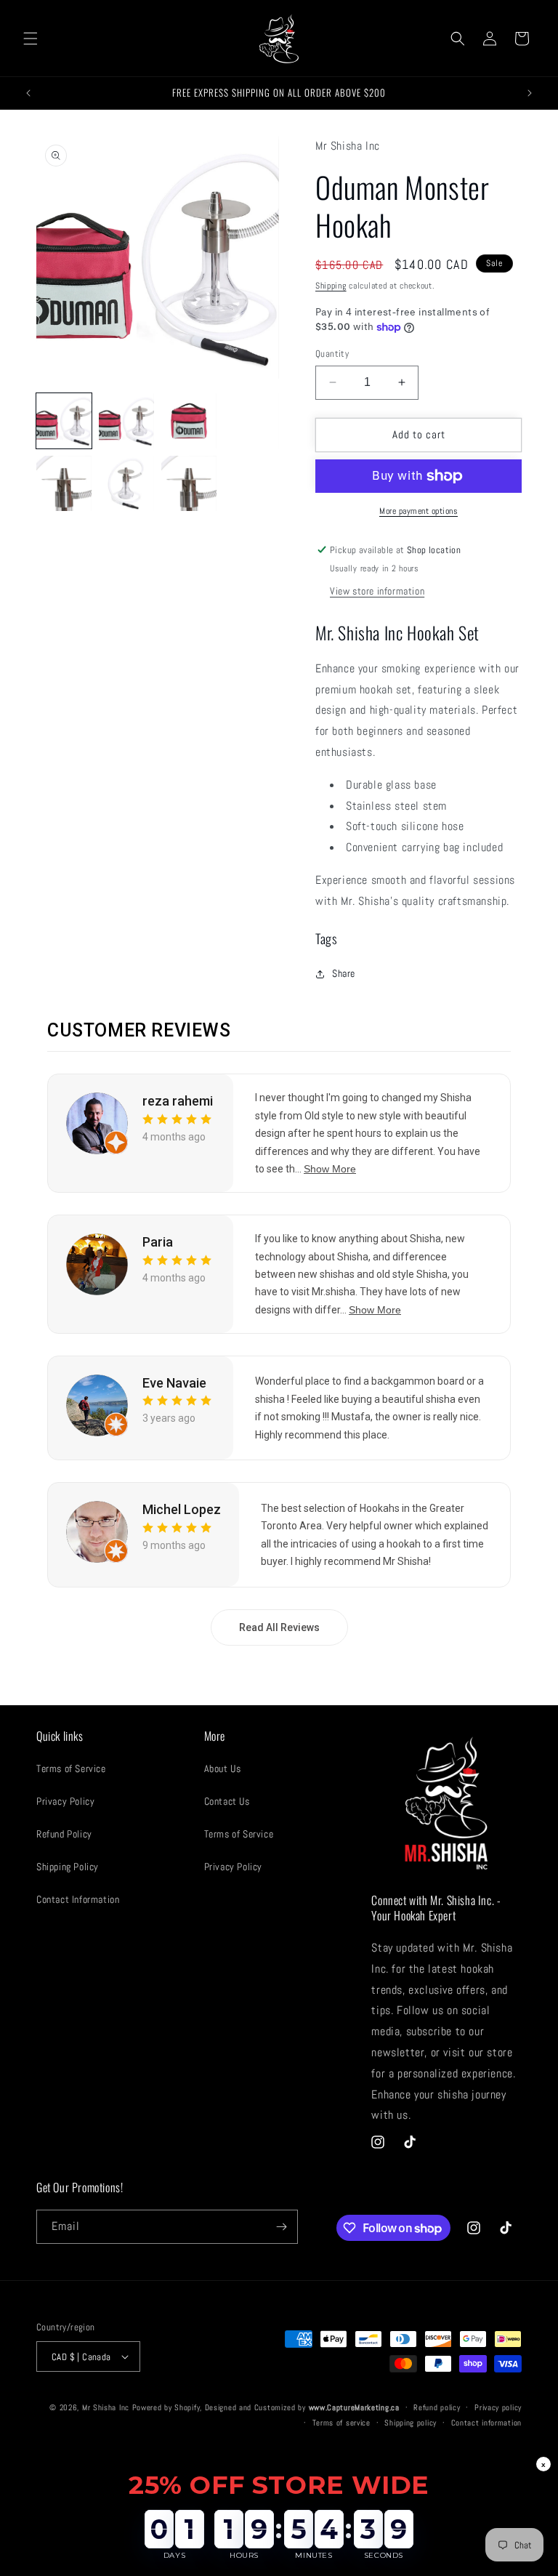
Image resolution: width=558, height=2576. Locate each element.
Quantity (332, 354)
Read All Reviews (279, 1627)
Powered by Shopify (166, 2407)
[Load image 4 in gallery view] (251, 421)
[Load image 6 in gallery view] (126, 483)
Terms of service (341, 2423)
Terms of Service (71, 1768)
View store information (377, 591)
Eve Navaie (174, 1383)
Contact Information (78, 1899)
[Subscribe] (281, 2227)
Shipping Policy (68, 1867)
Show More (330, 1169)
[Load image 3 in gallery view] (189, 421)
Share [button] (344, 973)
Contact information (486, 2423)
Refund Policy (64, 1834)
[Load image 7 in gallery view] (189, 483)
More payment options (418, 511)
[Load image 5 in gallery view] (64, 483)
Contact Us (227, 1801)
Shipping (331, 286)
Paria (158, 1242)
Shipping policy (411, 2423)
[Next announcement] (530, 93)
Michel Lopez (182, 1509)
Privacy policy (498, 2407)
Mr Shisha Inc (106, 2407)
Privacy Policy (65, 1801)
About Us (223, 1768)
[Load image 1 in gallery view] (64, 421)
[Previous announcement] (28, 93)
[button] (31, 39)
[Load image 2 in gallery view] (126, 421)
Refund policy (437, 2407)
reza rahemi (178, 1101)
